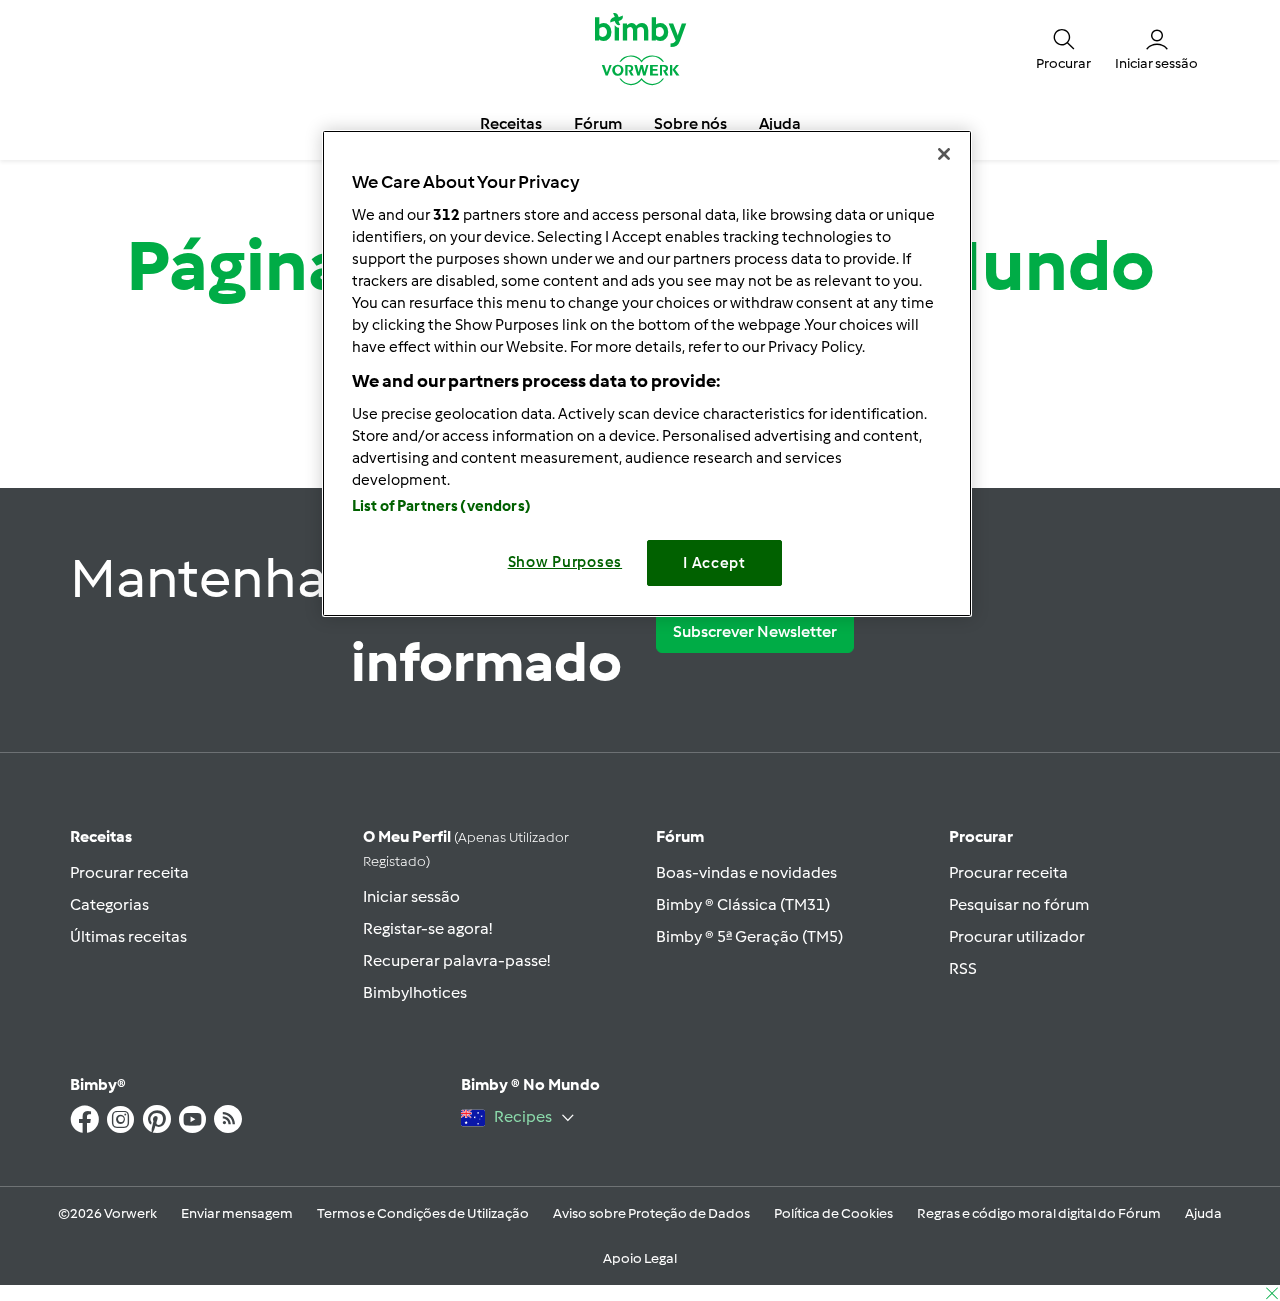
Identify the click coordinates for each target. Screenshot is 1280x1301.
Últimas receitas (128, 936)
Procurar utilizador (1017, 936)
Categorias (109, 904)
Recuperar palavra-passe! (456, 960)
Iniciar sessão (411, 896)
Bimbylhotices (415, 992)
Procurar (981, 836)
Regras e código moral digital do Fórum (1039, 1213)
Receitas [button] (511, 123)
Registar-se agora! (427, 928)
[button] (1063, 48)
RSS (963, 968)
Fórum (680, 836)
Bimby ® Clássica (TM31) (743, 904)
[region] (647, 373)
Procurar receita (129, 872)
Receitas (101, 836)
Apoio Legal (640, 1258)
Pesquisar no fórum (1019, 904)
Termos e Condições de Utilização (423, 1213)
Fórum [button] (598, 123)
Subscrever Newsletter (755, 631)
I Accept (714, 563)
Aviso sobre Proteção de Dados (651, 1213)
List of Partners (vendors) (441, 506)
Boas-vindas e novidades (746, 872)
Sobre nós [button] (690, 123)
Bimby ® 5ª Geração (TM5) (749, 936)
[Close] (944, 154)
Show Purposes (565, 562)
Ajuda (1203, 1213)
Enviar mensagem (237, 1213)
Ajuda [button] (780, 123)
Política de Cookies (833, 1213)
